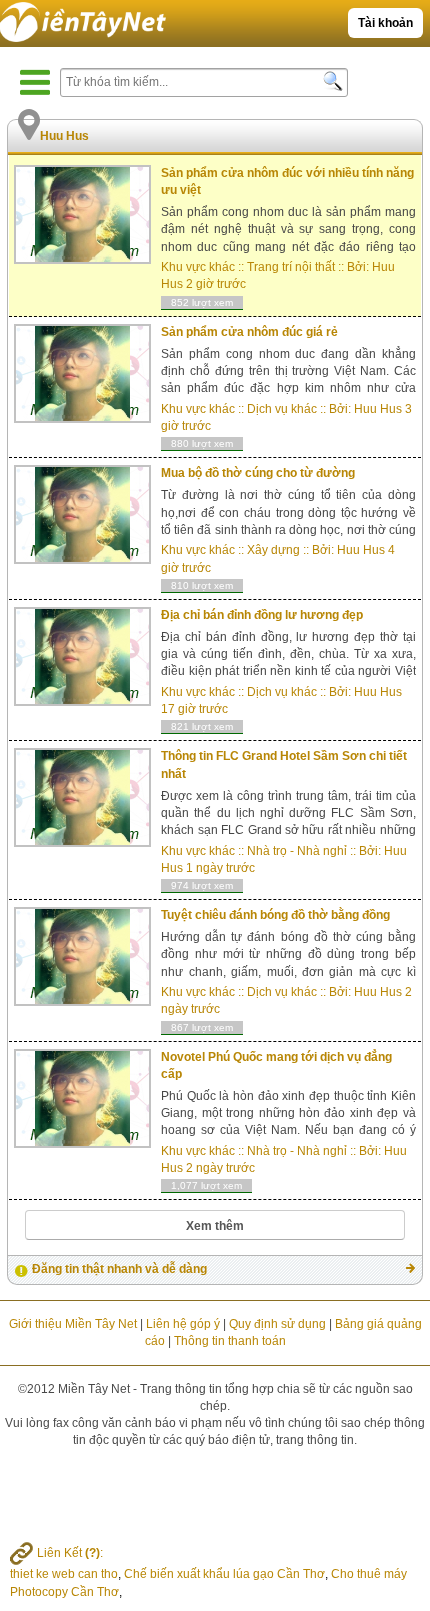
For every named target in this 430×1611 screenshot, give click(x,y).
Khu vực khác (198, 267)
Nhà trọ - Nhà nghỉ (297, 851)
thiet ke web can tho (64, 1574)
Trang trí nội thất (291, 267)
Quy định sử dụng (277, 1324)
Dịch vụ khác (282, 409)
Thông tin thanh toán (230, 1341)
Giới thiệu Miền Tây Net (73, 1324)
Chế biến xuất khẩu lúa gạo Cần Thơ (224, 1574)
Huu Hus (378, 409)
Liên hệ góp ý (183, 1324)
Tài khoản (385, 23)
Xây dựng (273, 550)
